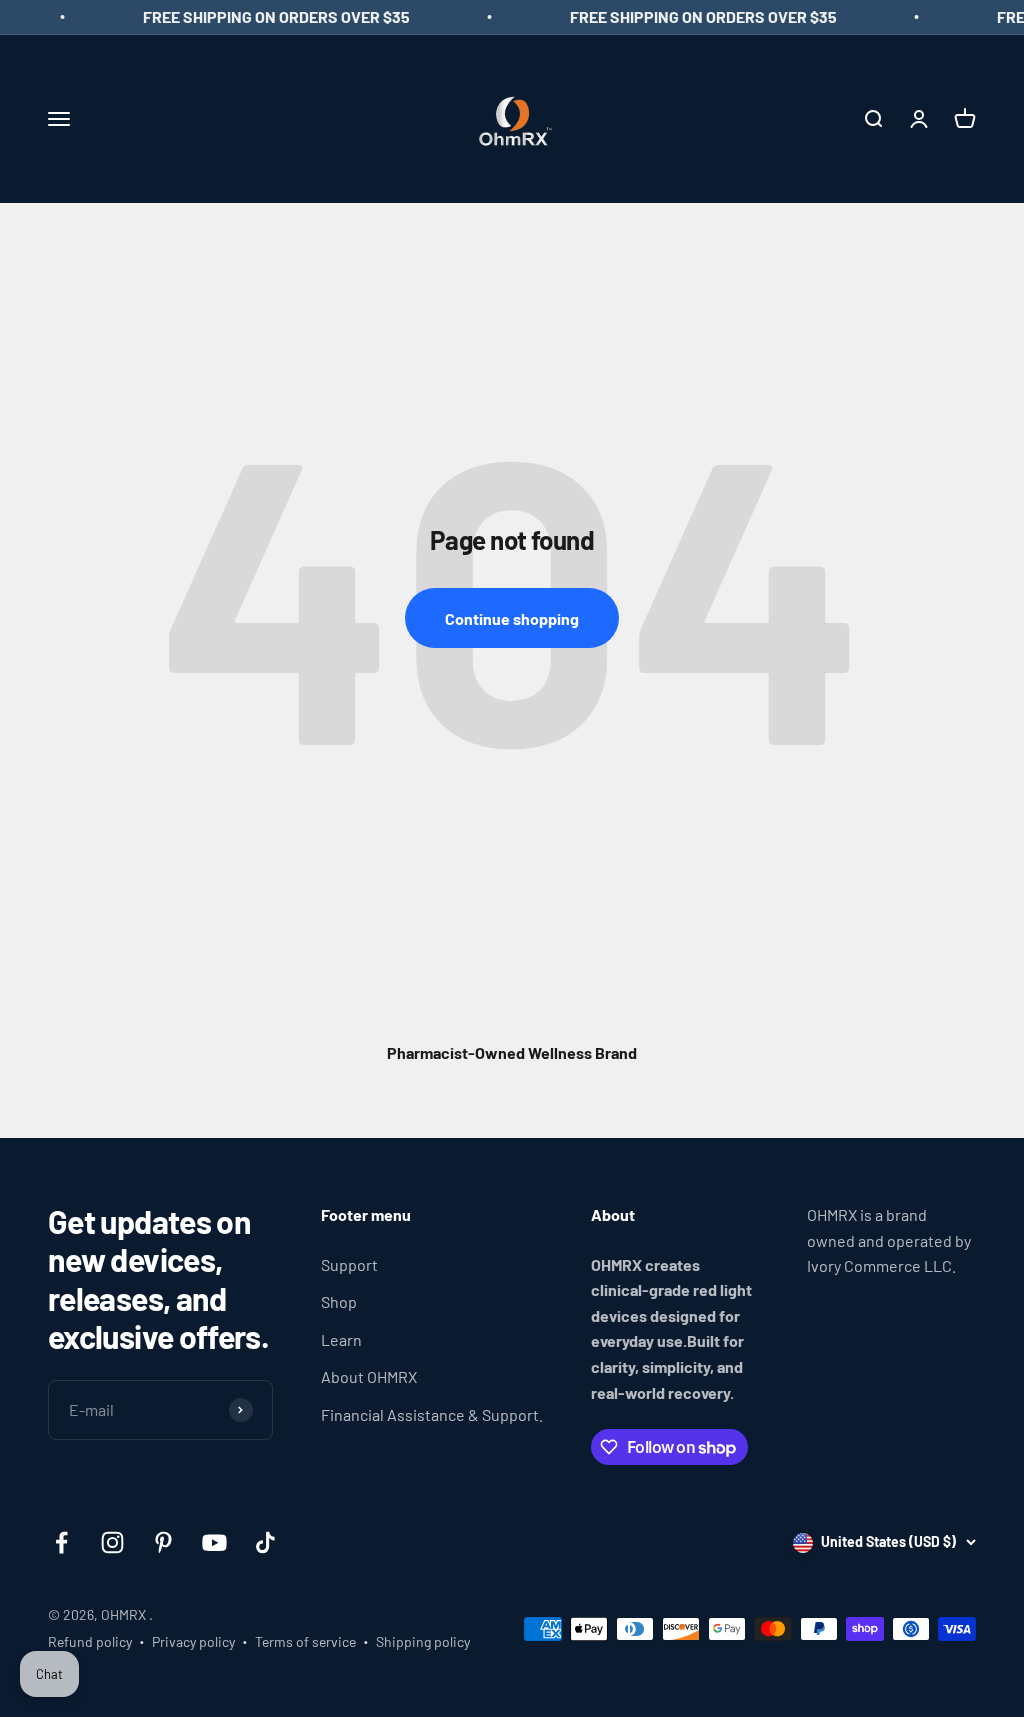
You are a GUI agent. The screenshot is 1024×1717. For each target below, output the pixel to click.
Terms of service (305, 1641)
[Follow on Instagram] (112, 1542)
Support (349, 1264)
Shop (339, 1301)
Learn (341, 1339)
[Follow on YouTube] (214, 1542)
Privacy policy (193, 1641)
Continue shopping (512, 618)
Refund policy (90, 1641)
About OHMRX (369, 1376)
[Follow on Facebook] (61, 1542)
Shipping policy (423, 1641)
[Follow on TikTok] (265, 1542)
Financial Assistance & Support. (432, 1414)
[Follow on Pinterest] (163, 1542)
